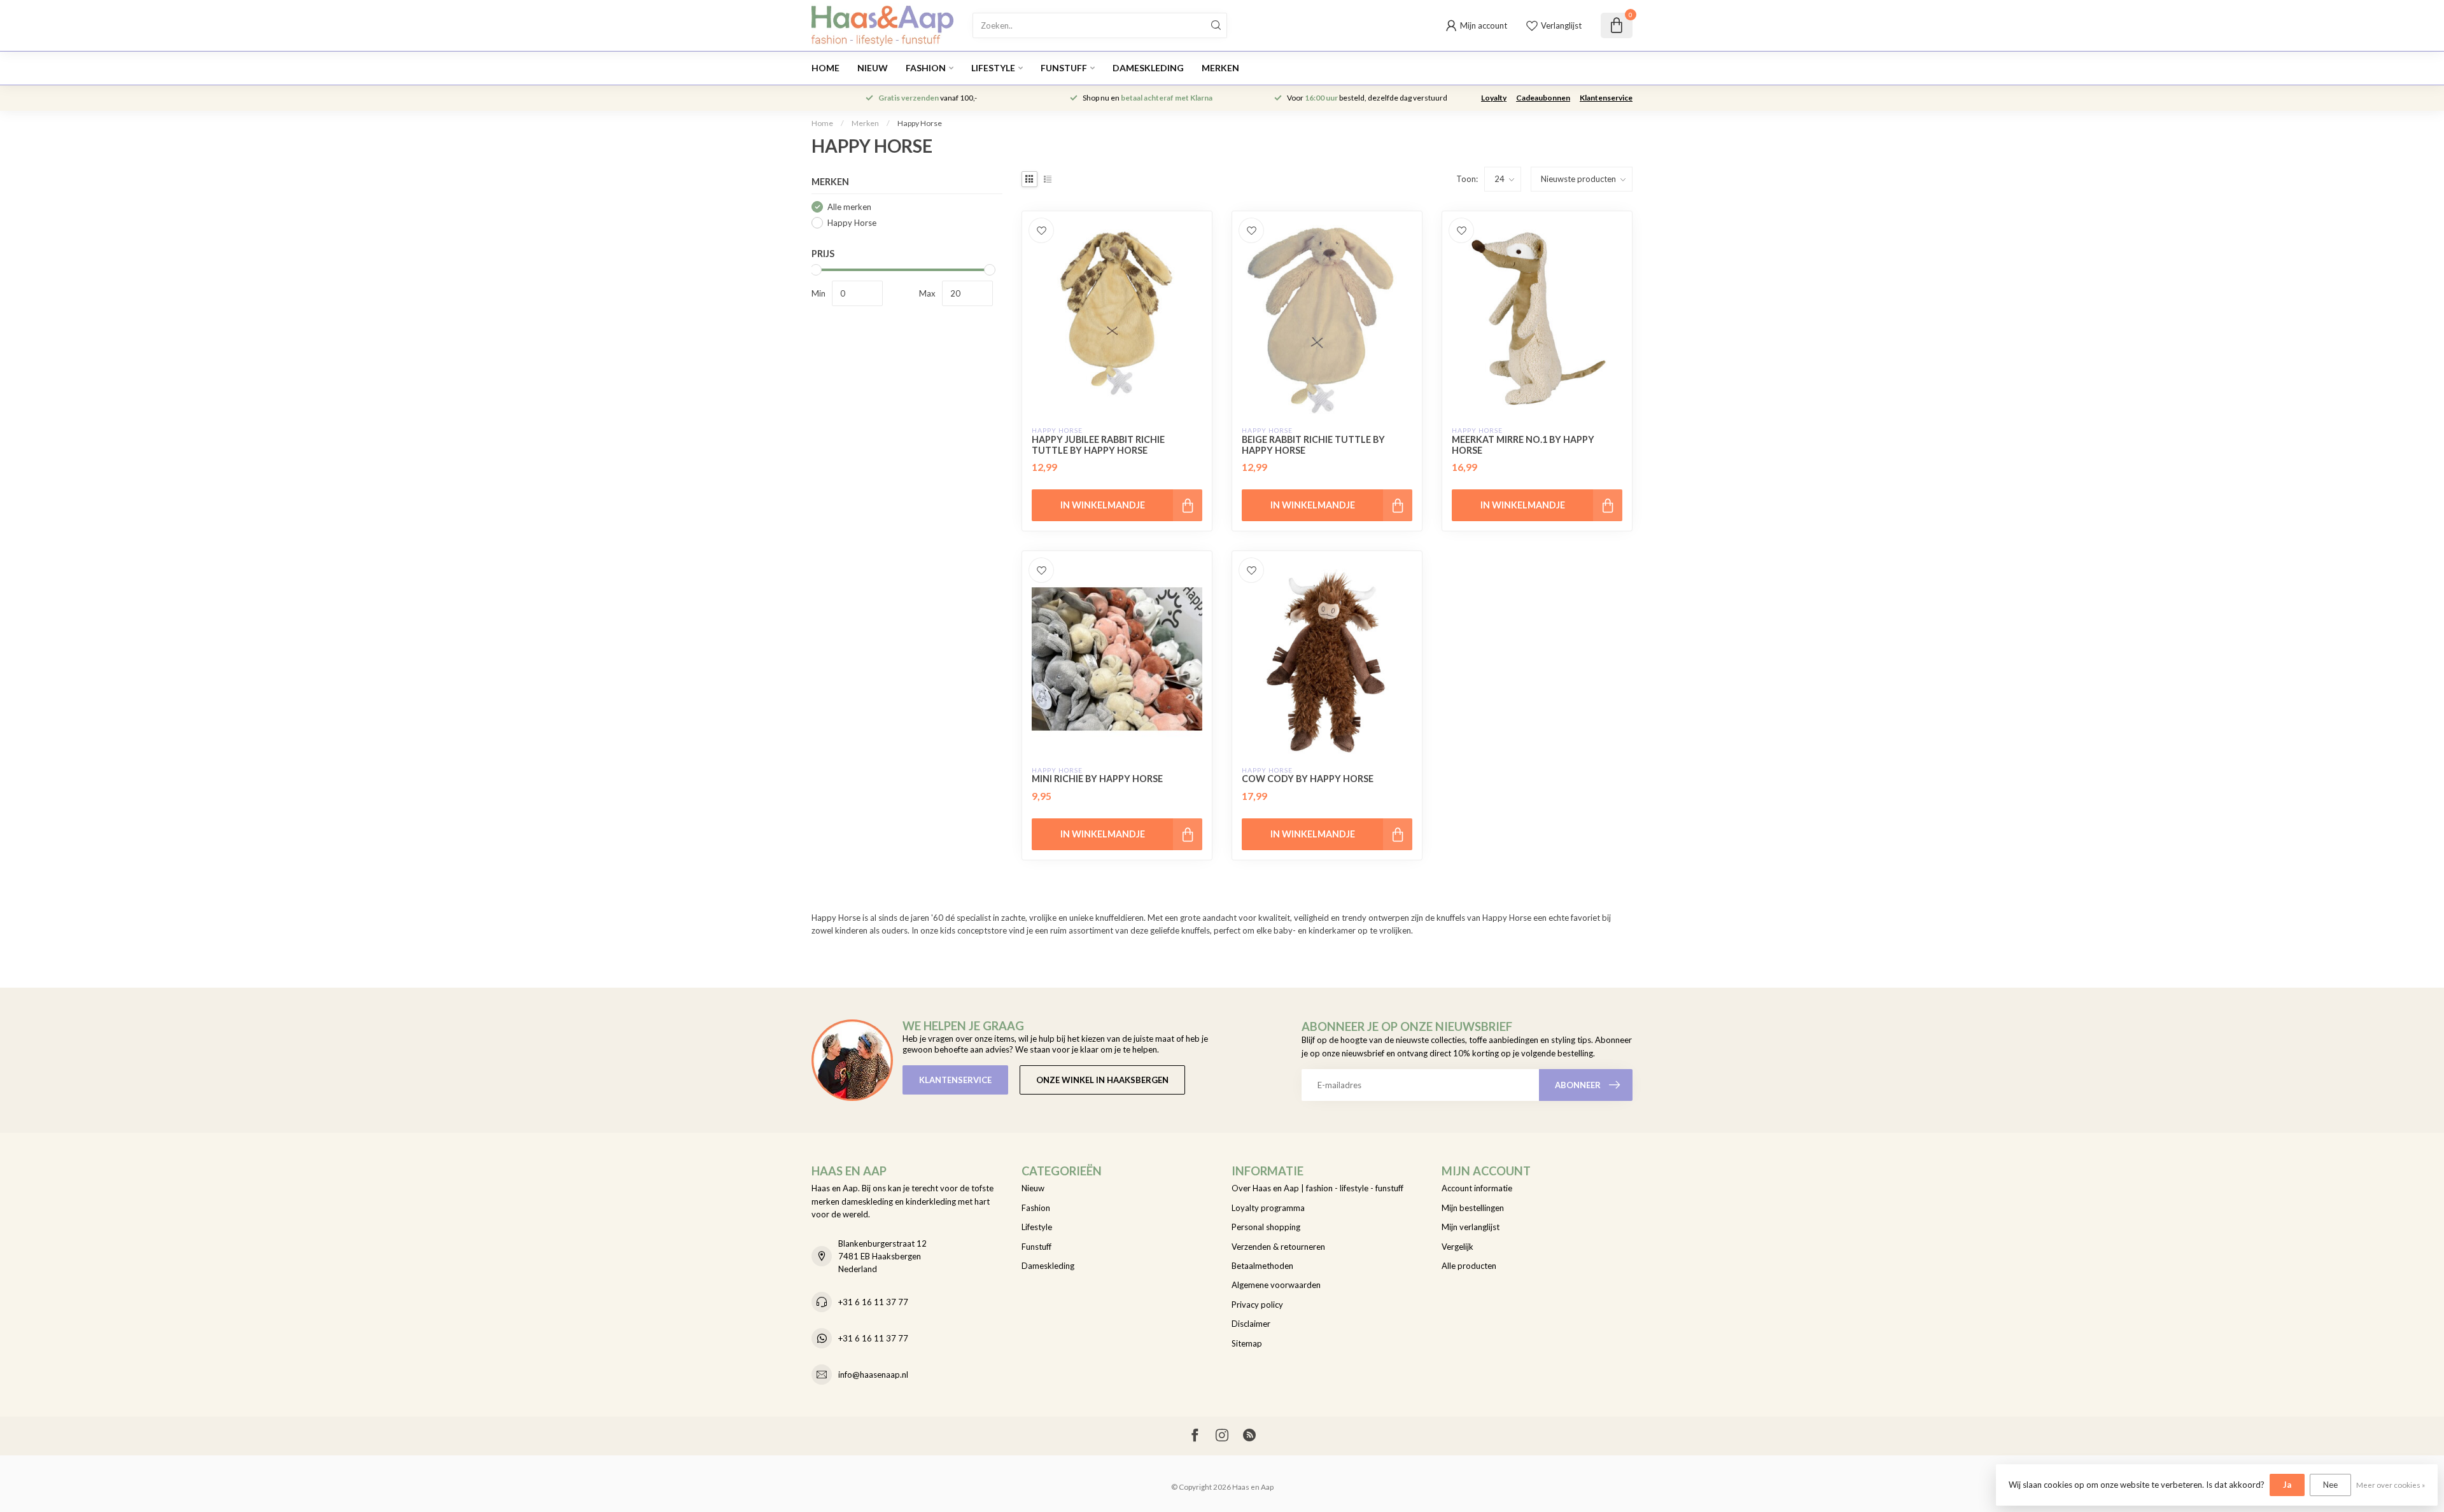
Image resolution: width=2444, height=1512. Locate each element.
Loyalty (1494, 98)
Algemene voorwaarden (1276, 1285)
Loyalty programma (1268, 1208)
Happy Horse (920, 123)
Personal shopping (1266, 1227)
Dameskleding (1148, 68)
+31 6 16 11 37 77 (873, 1302)
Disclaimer (1251, 1324)
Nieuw (873, 68)
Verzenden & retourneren (1278, 1247)
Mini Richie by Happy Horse (1097, 779)
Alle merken (849, 207)
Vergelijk (1457, 1247)
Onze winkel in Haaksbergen (1102, 1080)
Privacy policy (1257, 1305)
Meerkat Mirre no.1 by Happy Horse (1523, 445)
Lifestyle (993, 68)
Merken (1220, 68)
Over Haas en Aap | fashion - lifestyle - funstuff (1317, 1188)
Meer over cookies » (2391, 1485)
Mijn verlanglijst (1471, 1227)
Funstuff (1064, 68)
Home (825, 68)
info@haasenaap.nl (873, 1375)
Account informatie (1477, 1188)
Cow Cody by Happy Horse (1308, 779)
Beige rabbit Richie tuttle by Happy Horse (1313, 445)
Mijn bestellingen (1473, 1208)
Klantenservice (1606, 98)
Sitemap (1247, 1343)
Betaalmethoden (1262, 1266)
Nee (2330, 1485)
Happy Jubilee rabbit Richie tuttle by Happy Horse (1098, 445)
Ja (2287, 1485)
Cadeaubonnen (1543, 98)
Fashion (926, 68)
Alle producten (1469, 1266)
